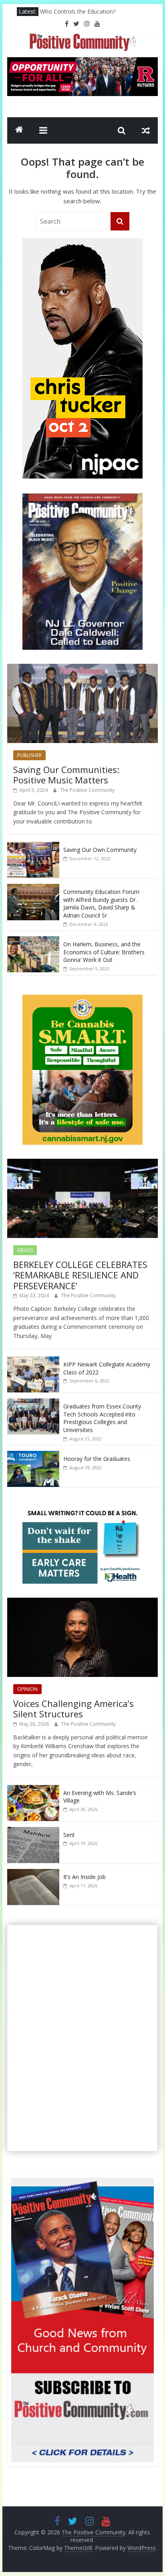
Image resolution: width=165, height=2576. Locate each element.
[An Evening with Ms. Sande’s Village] (33, 1789)
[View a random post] (146, 130)
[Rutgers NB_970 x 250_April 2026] (82, 62)
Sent (69, 1835)
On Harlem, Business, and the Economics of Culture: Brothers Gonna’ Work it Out (104, 952)
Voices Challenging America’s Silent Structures (73, 1709)
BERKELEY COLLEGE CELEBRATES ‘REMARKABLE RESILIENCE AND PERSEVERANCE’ (80, 1275)
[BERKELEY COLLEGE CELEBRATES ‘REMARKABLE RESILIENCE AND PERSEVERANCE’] (82, 1163)
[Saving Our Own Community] (33, 846)
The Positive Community (87, 790)
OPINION (27, 1689)
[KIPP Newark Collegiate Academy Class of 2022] (33, 1361)
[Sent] (33, 1831)
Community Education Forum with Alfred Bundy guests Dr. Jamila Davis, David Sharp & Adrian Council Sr (101, 903)
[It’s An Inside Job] (33, 1873)
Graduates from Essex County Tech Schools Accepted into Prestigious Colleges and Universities (102, 1418)
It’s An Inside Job (85, 1877)
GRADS (25, 1250)
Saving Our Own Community (100, 850)
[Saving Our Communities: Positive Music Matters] (82, 668)
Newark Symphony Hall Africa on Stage (92, 11)
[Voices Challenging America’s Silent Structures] (82, 1602)
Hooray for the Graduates (97, 1459)
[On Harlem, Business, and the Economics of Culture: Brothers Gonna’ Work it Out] (33, 940)
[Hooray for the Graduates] (33, 1455)
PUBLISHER (29, 755)
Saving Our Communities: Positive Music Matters (66, 775)
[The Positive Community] (19, 130)
